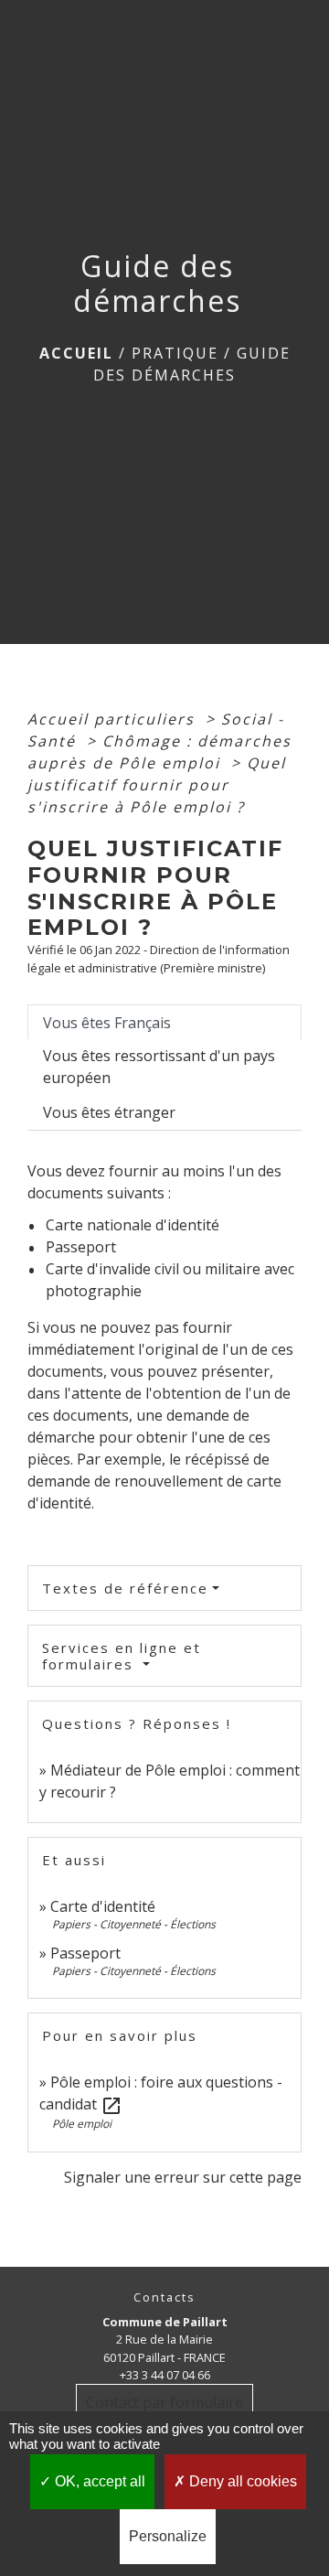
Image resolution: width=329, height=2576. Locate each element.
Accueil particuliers (114, 719)
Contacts (164, 2297)
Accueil (76, 353)
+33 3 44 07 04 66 (165, 2375)
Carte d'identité (103, 1906)
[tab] (164, 1022)
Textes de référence (125, 1588)
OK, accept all (98, 2481)
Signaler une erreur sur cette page (183, 2177)
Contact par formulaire (164, 2402)
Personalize (168, 2536)
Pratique (175, 353)
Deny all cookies (241, 2481)
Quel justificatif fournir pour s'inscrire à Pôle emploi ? (157, 785)
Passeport (85, 1953)
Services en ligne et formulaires (122, 1656)
